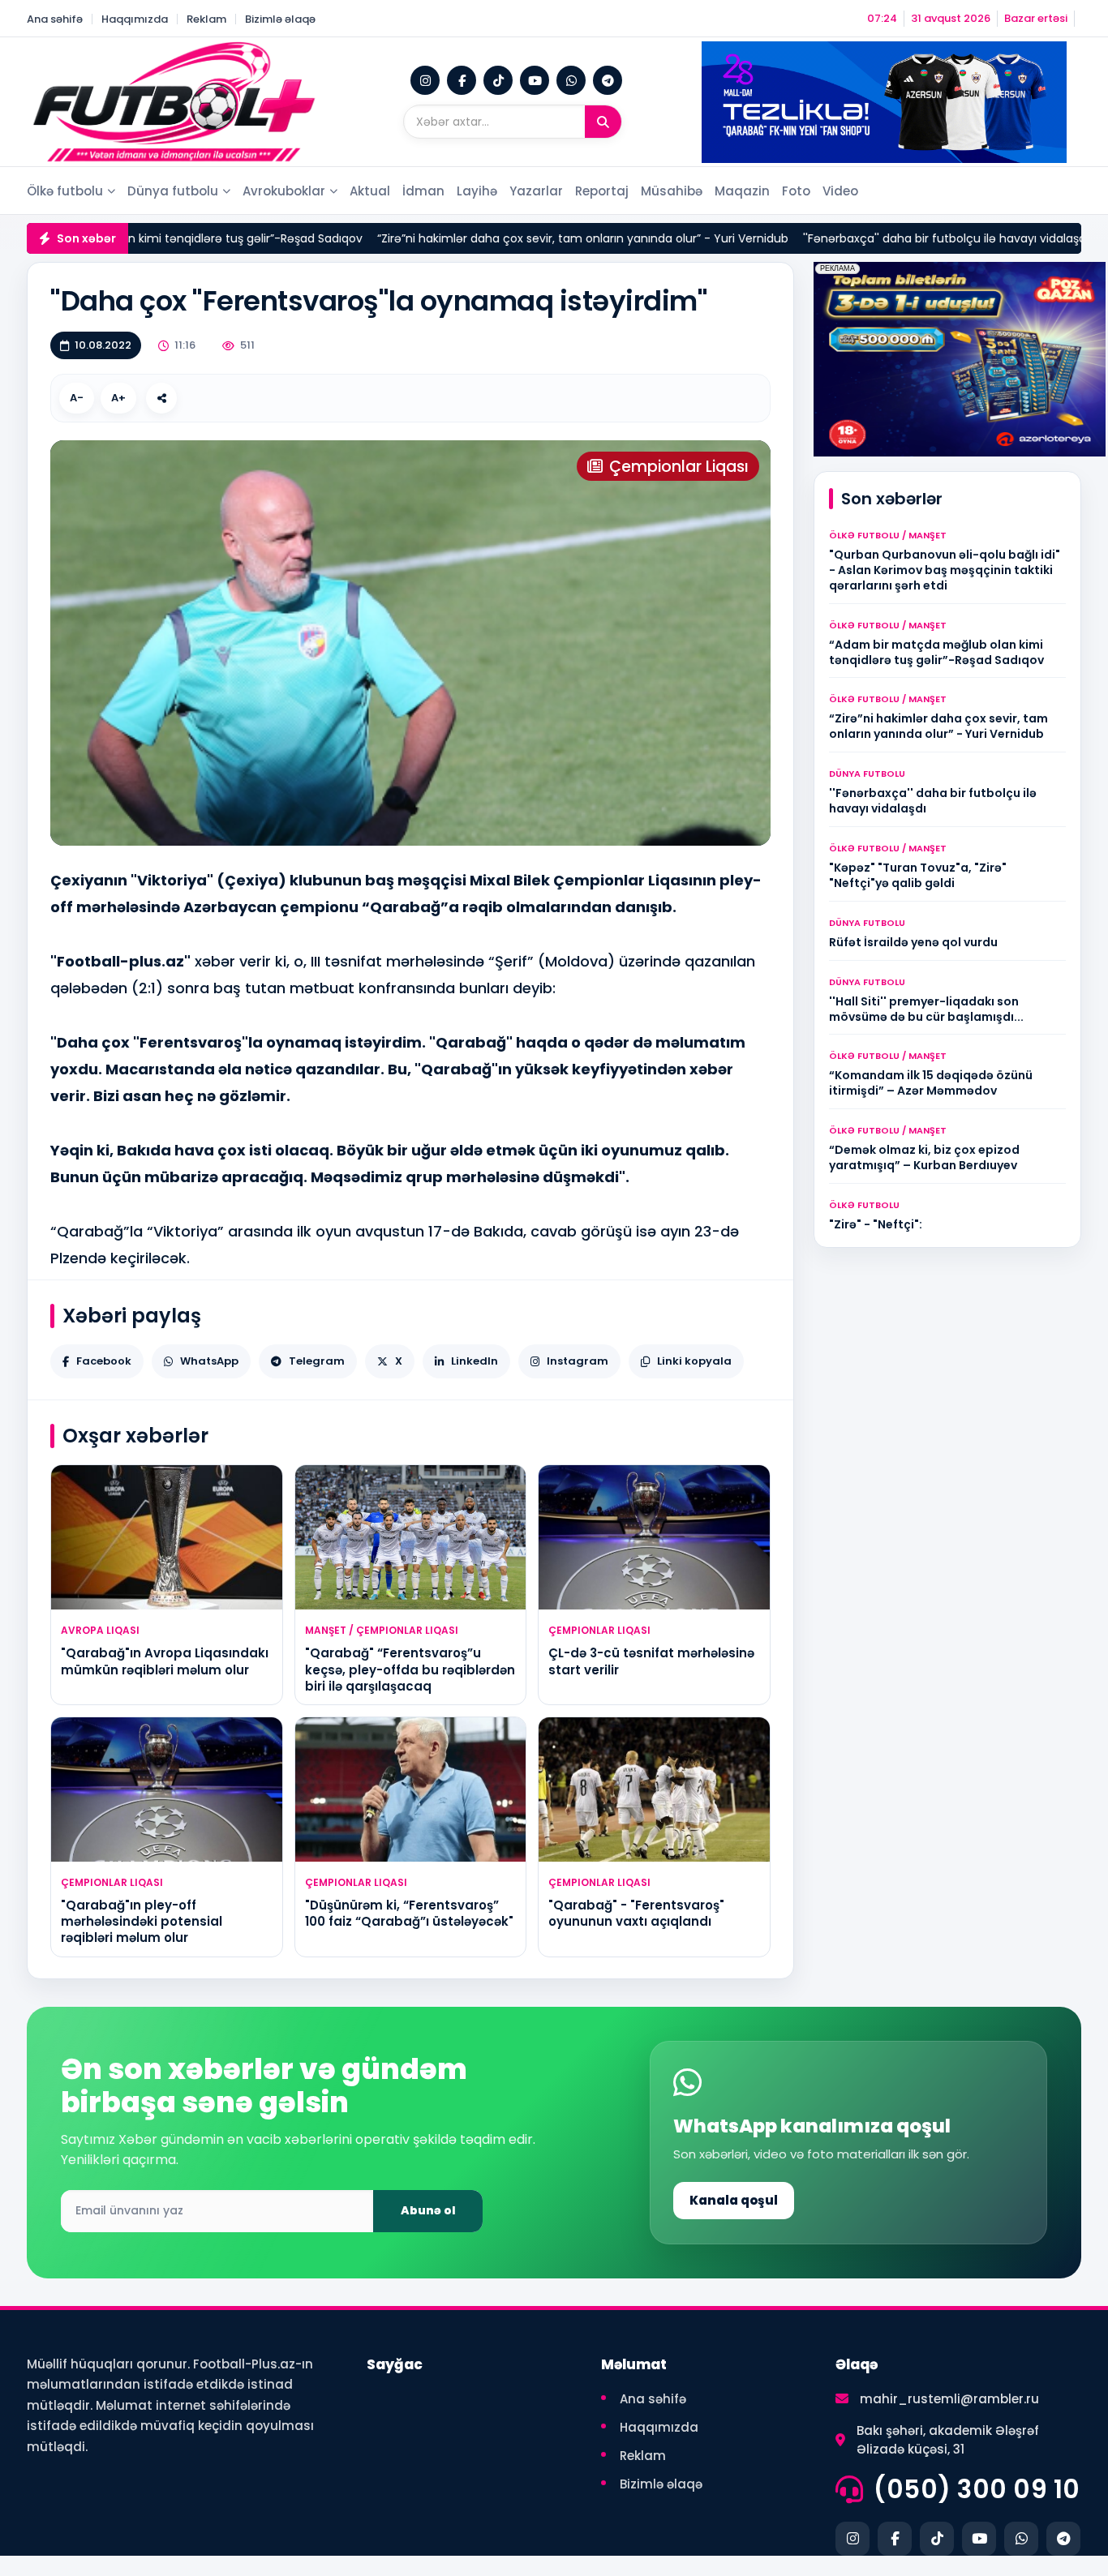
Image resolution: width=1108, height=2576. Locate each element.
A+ (118, 398)
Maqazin (742, 191)
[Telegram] (608, 80)
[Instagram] (425, 80)
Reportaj (602, 191)
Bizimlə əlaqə (280, 19)
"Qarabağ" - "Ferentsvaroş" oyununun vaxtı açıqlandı (636, 1913)
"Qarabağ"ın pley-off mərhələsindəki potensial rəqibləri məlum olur (142, 1922)
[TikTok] (498, 80)
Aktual (370, 191)
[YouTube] (535, 80)
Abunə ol (428, 2210)
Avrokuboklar (284, 191)
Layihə (477, 191)
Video (840, 191)
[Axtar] (603, 122)
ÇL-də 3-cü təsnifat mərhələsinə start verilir (651, 1661)
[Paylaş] (161, 398)
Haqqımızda (135, 19)
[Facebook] (462, 80)
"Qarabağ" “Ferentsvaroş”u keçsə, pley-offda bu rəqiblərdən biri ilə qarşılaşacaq (410, 1669)
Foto (796, 191)
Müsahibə (672, 191)
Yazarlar (536, 191)
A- (77, 398)
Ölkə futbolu (65, 191)
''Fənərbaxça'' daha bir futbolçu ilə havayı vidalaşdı (854, 238)
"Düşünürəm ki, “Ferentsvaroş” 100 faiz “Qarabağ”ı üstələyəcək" (409, 1913)
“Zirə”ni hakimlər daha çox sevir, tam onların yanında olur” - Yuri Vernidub (491, 238)
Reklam (206, 19)
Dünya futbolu (173, 191)
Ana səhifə (55, 19)
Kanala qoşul (734, 2200)
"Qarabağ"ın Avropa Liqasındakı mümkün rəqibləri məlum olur (165, 1661)
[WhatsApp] (571, 80)
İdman (423, 191)
